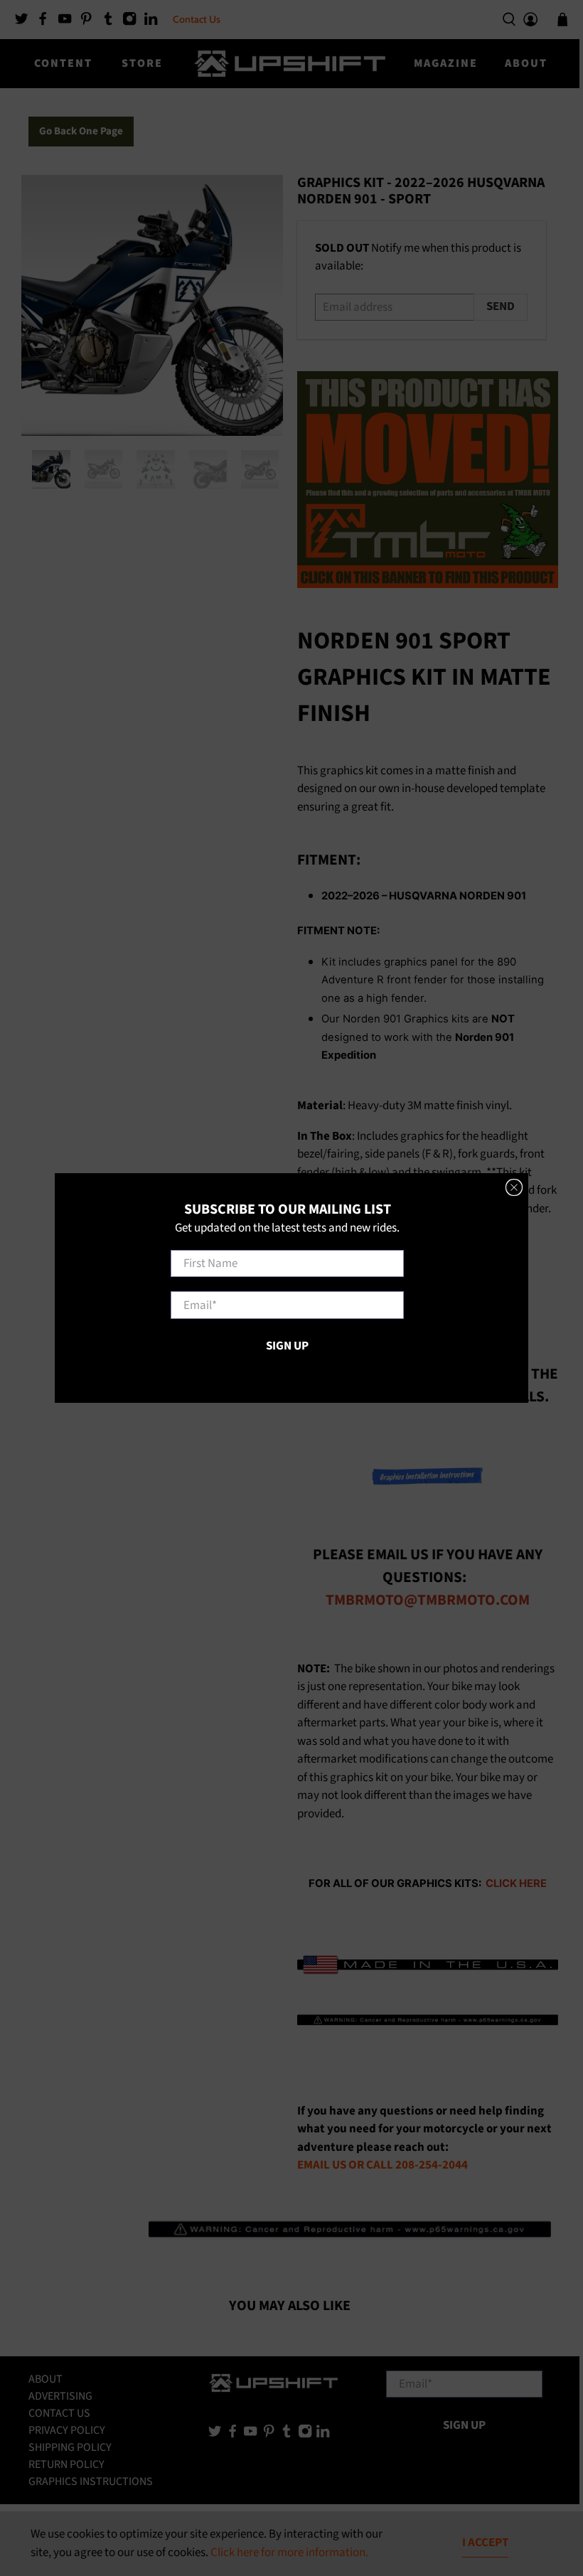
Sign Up (287, 1346)
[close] (514, 1187)
